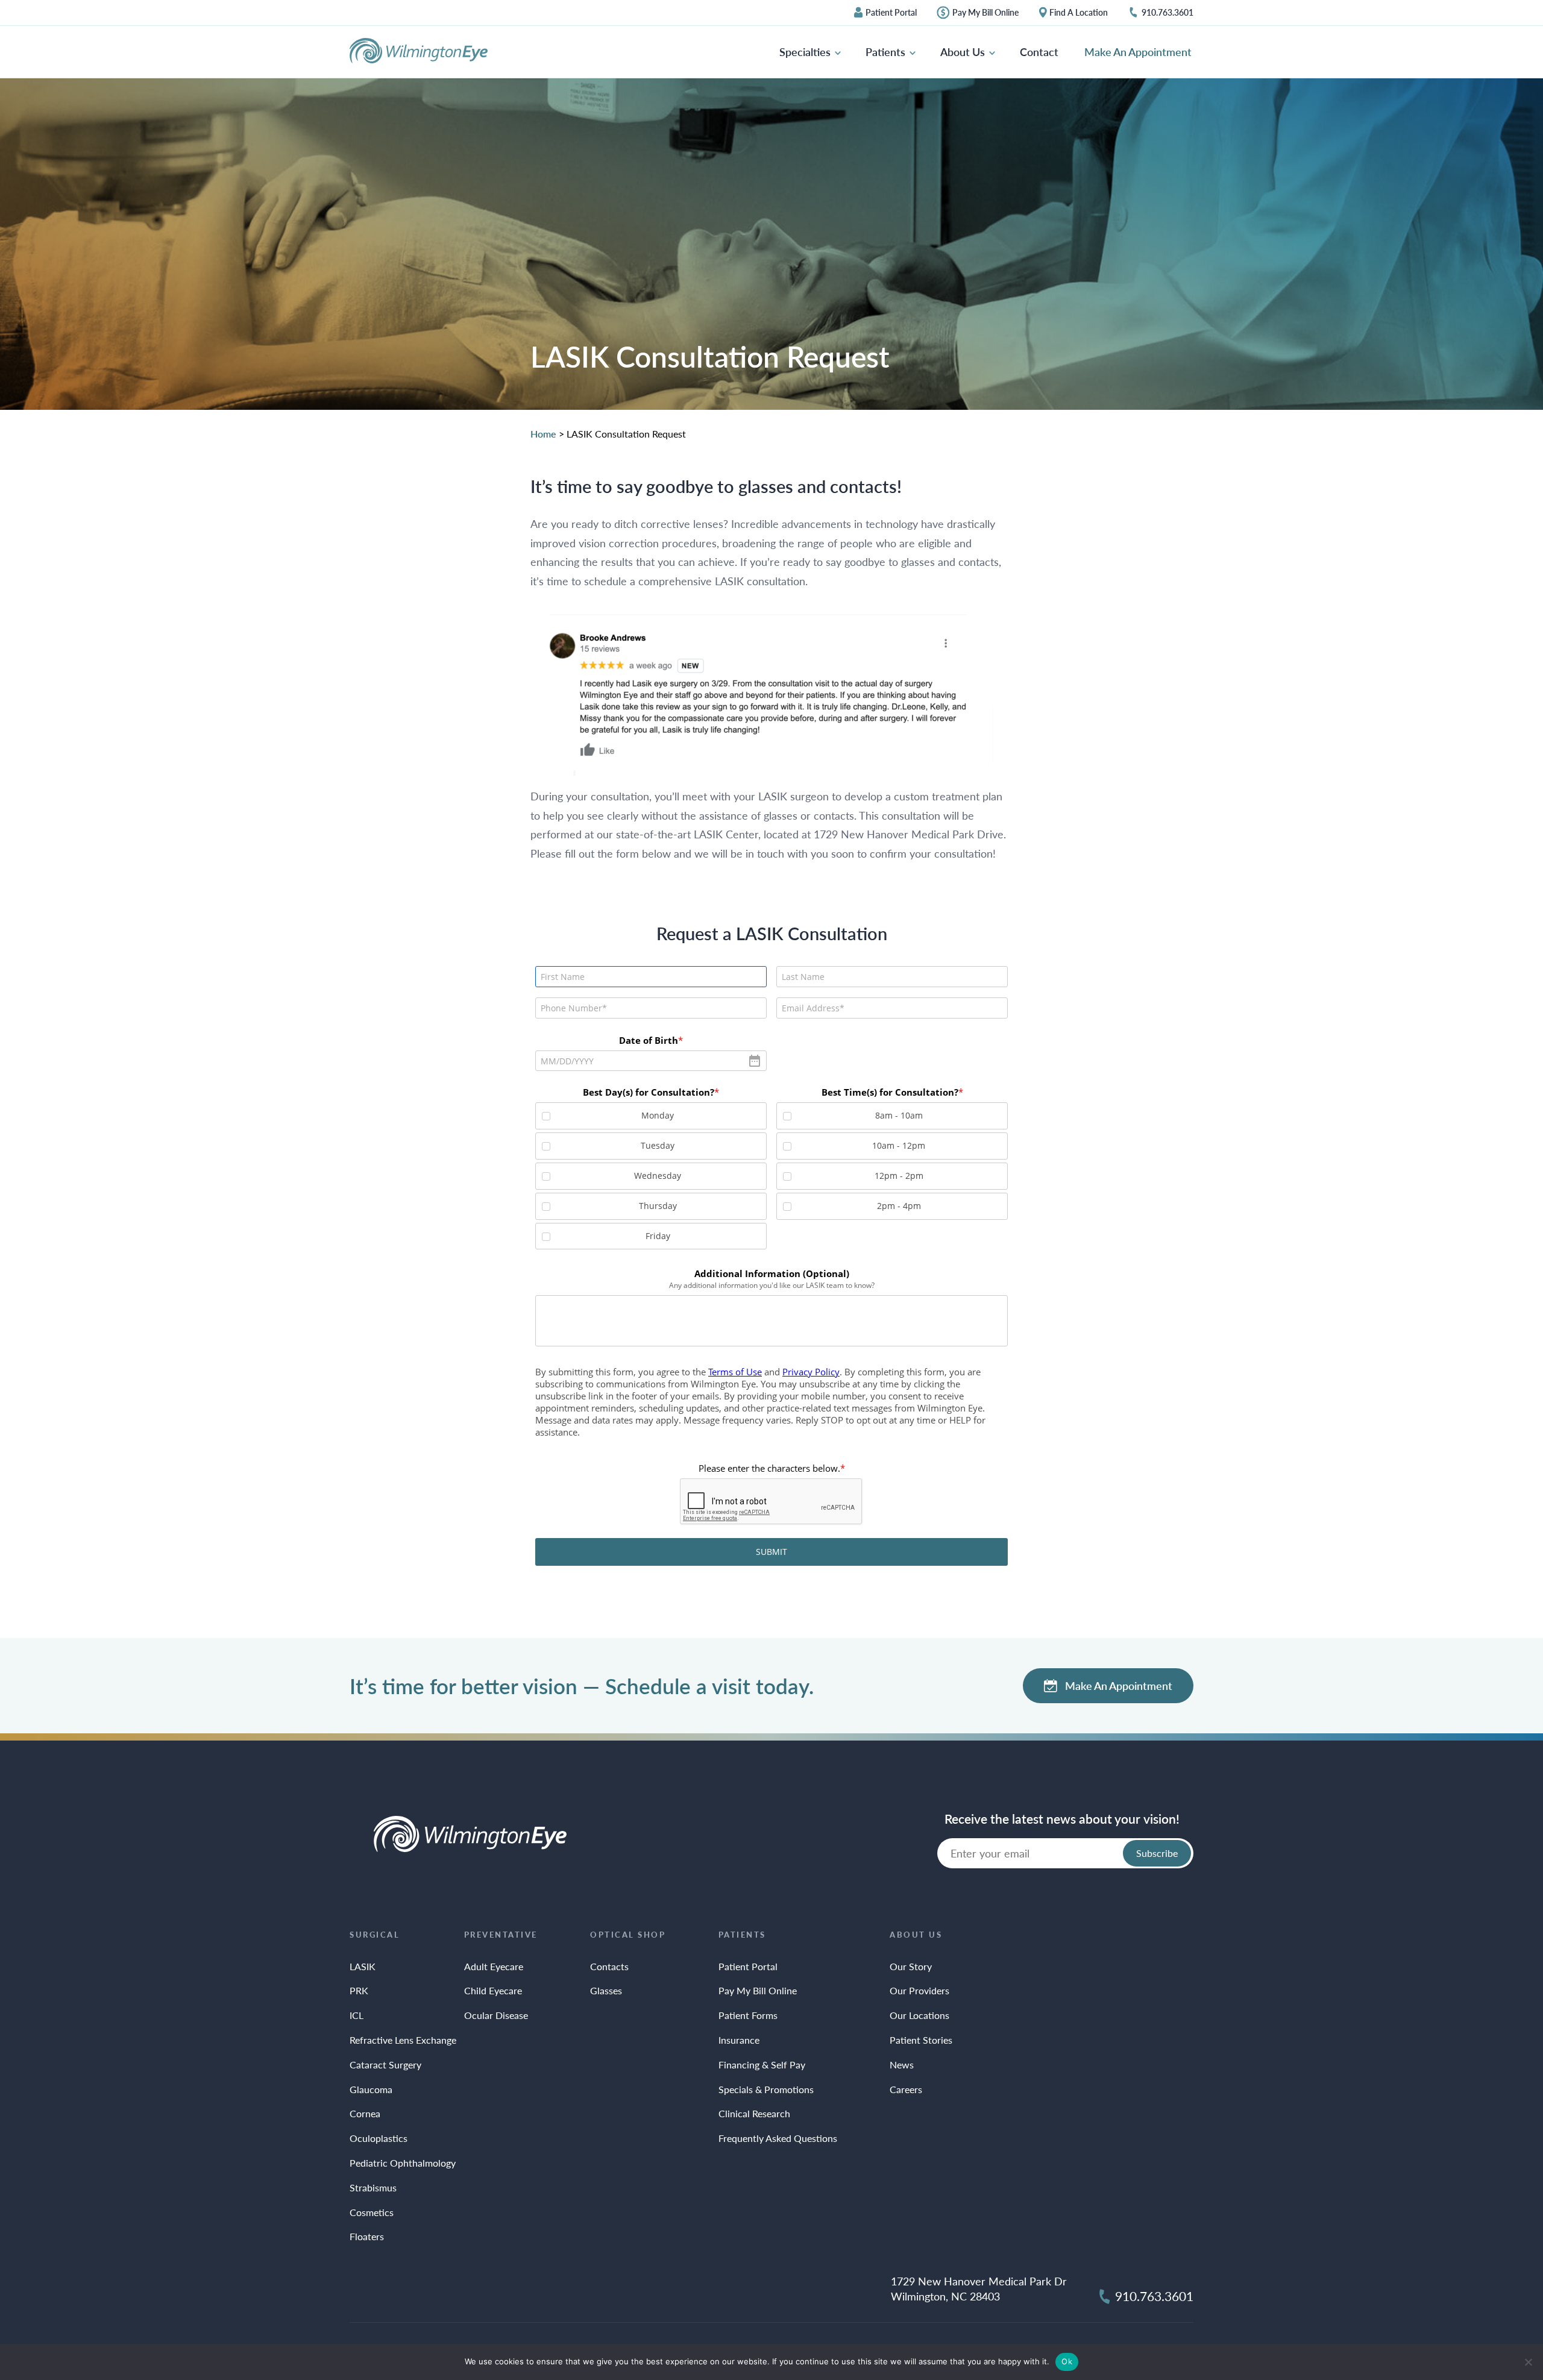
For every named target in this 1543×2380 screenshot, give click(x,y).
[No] (1528, 2362)
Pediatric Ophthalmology (403, 2163)
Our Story (911, 1966)
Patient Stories (921, 2040)
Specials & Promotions (766, 2089)
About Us (964, 52)
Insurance (739, 2040)
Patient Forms (748, 2015)
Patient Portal (891, 13)
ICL (357, 2015)
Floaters (367, 2236)
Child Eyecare (493, 1990)
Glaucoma (371, 2089)
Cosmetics (372, 2212)
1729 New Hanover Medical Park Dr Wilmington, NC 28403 (979, 2288)
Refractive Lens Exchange (403, 2040)
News (902, 2064)
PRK (359, 1990)
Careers (906, 2089)
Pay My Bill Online (985, 13)
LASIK (363, 1966)
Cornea (365, 2113)
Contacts (609, 1966)
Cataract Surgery (385, 2064)
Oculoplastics (379, 2138)
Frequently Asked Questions (778, 2138)
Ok (1067, 2361)
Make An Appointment (1138, 52)
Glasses (606, 1990)
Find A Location (1079, 13)
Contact (1039, 52)
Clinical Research (754, 2113)
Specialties (806, 52)
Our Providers (919, 1990)
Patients (887, 52)
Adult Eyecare (494, 1966)
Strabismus (373, 2187)
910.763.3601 (1167, 13)
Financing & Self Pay (762, 2064)
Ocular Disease (496, 2015)
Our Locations (919, 2015)
